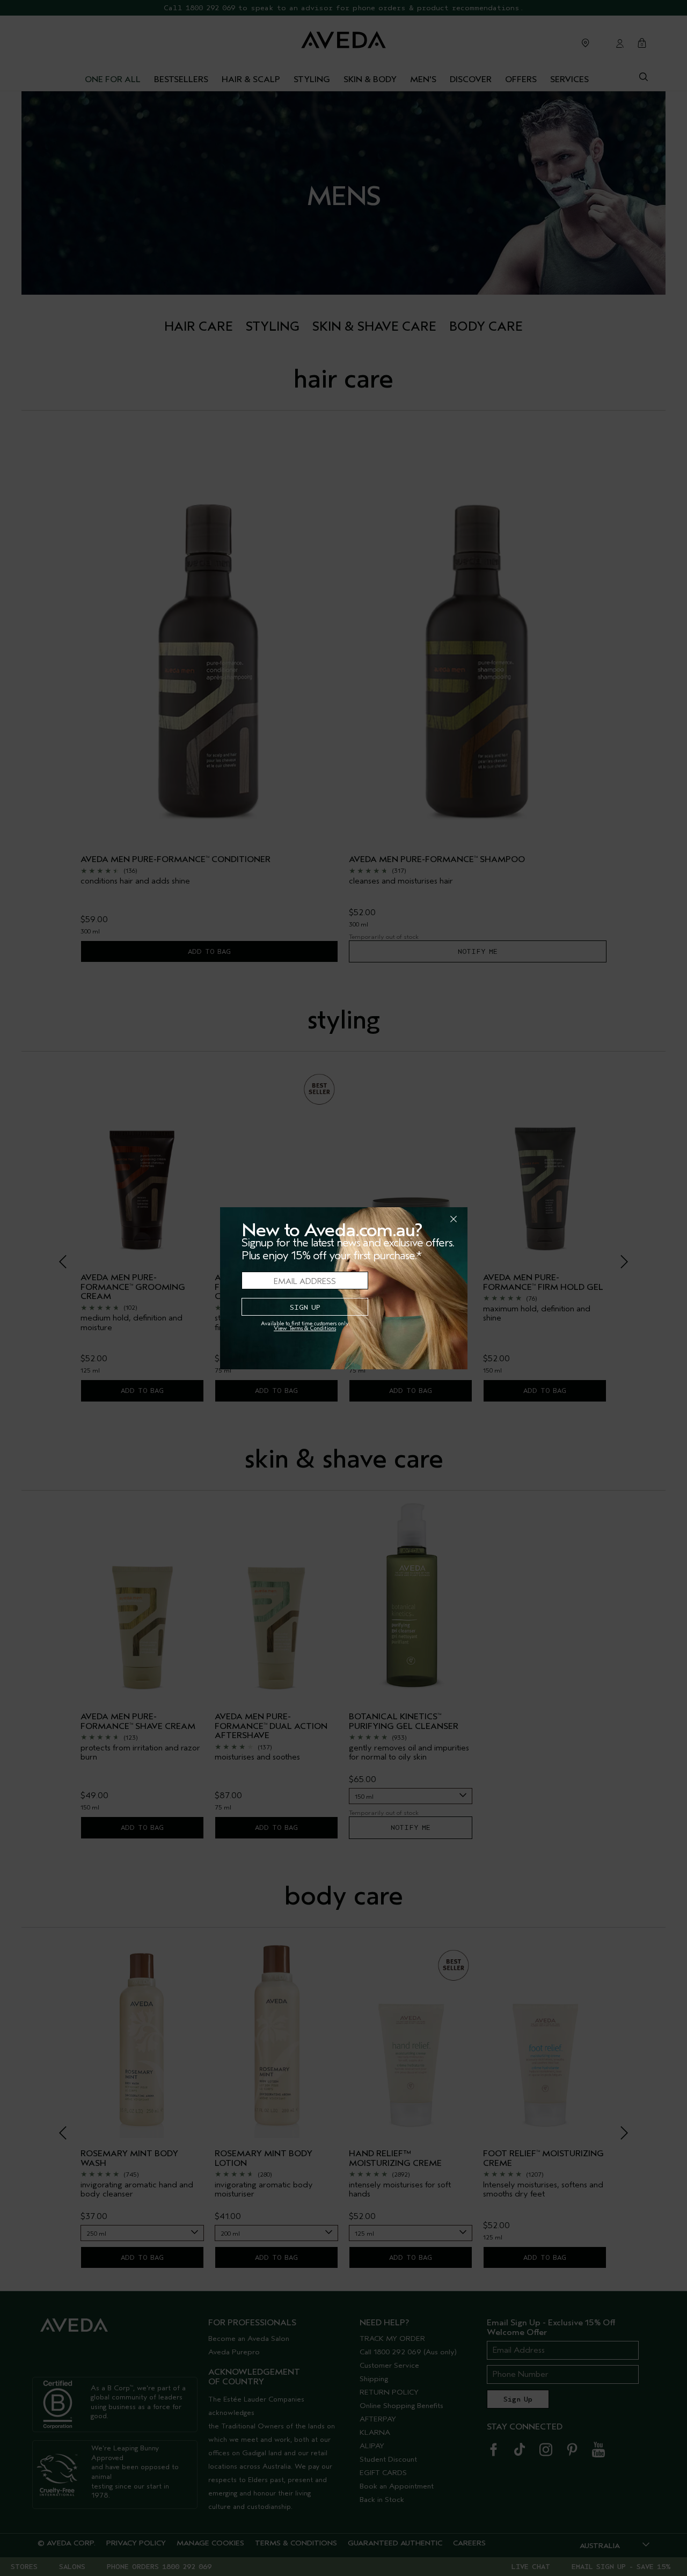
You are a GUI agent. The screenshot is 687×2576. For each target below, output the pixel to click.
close (426, 1219)
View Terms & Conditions (305, 1328)
